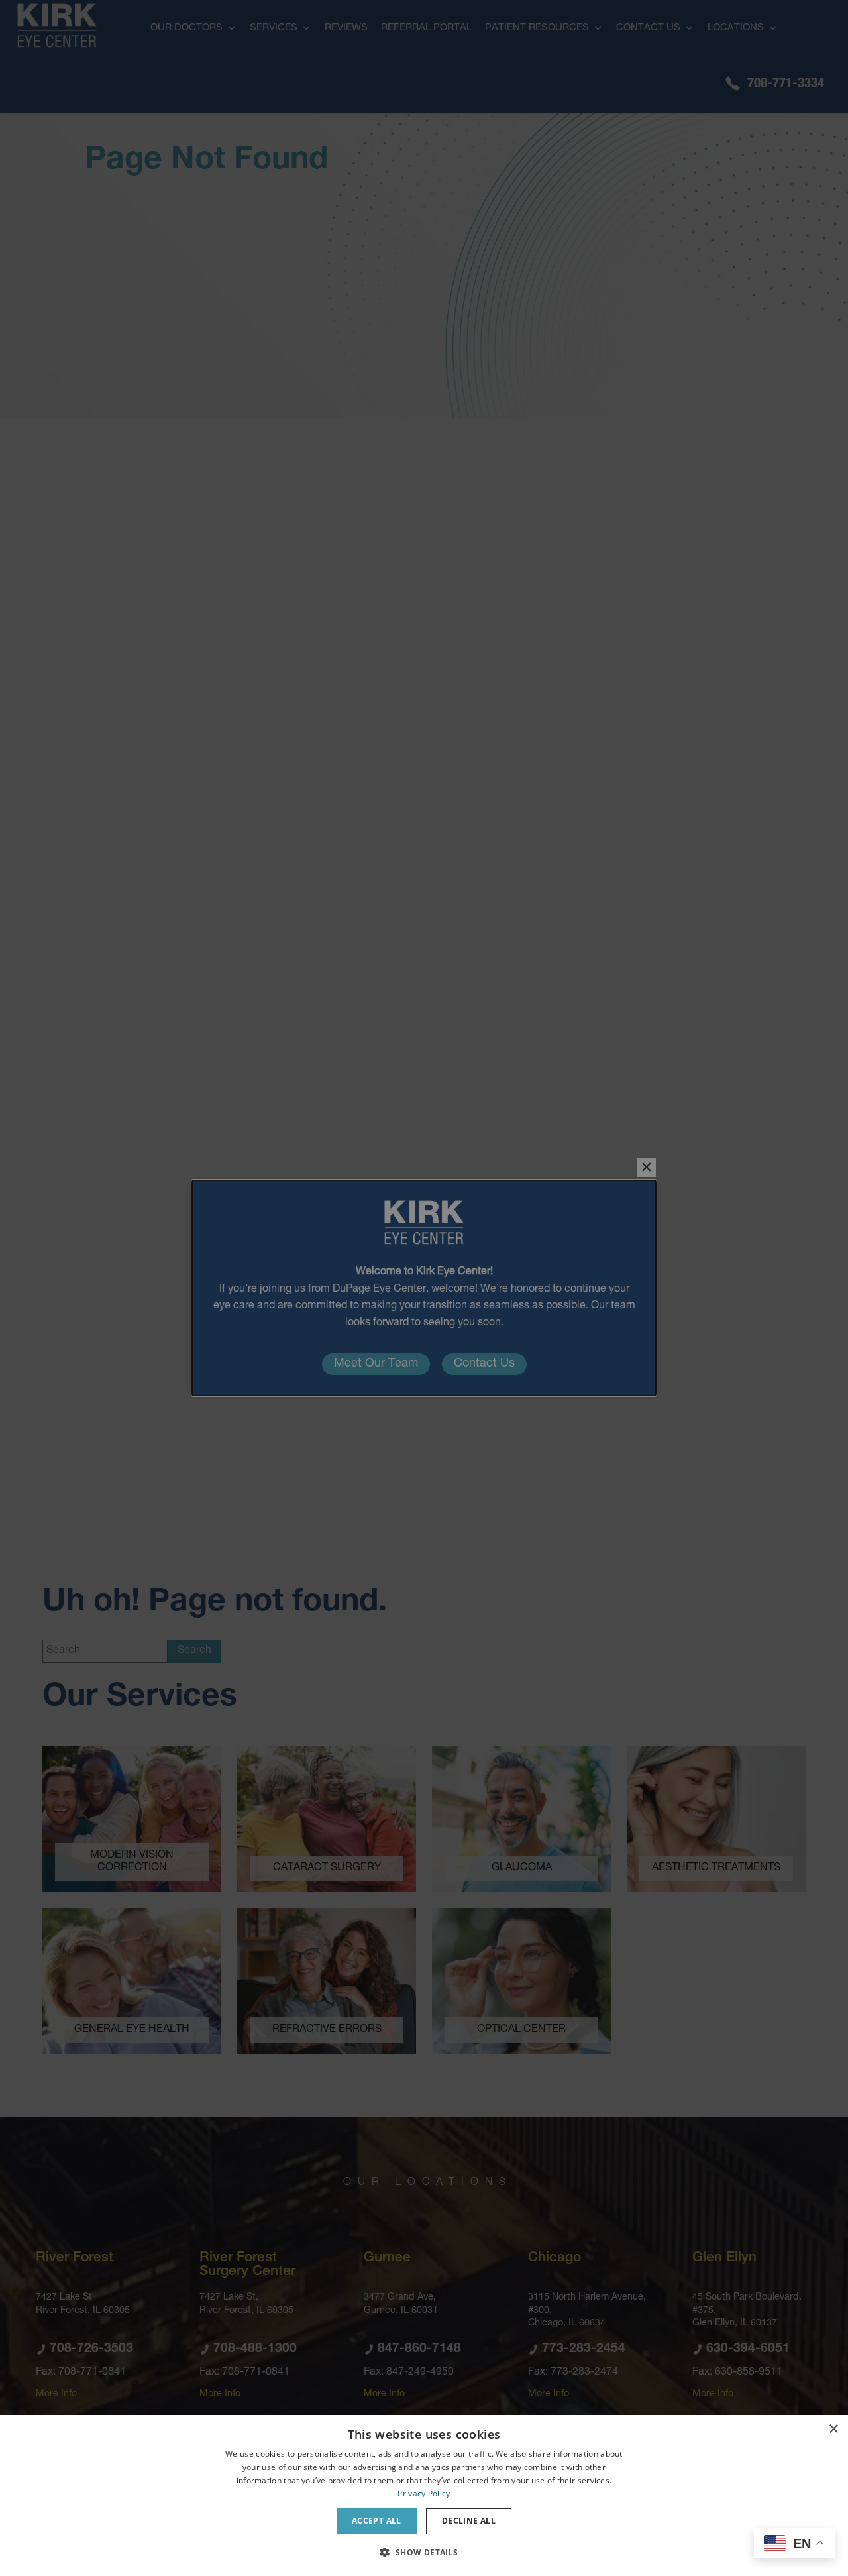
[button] (424, 2552)
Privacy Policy (424, 2493)
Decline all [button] (469, 2521)
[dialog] (424, 2495)
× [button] (833, 2429)
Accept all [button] (377, 2521)
